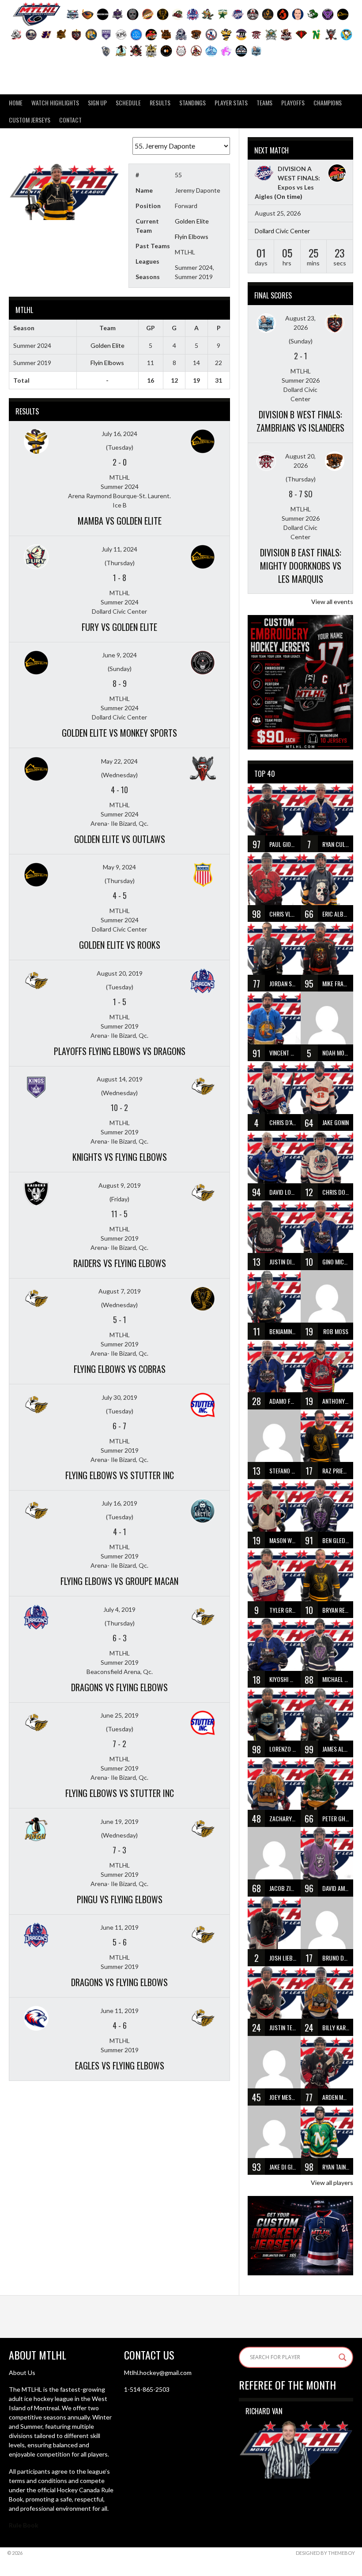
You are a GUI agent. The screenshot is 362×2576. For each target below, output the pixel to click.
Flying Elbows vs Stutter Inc (120, 1475)
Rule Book (24, 2525)
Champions (328, 103)
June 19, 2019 (119, 1821)
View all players (332, 2183)
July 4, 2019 (119, 1609)
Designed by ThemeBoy (325, 2553)
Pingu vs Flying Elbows (120, 1899)
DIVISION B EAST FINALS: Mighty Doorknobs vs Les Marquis (301, 566)
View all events (332, 602)
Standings (192, 103)
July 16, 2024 (119, 434)
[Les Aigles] (337, 174)
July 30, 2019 (119, 1397)
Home (16, 103)
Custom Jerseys (30, 120)
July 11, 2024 (119, 549)
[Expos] (264, 174)
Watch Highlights (55, 103)
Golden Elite (192, 221)
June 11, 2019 (119, 1927)
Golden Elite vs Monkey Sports (119, 733)
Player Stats (231, 103)
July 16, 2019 (119, 1503)
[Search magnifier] (343, 2357)
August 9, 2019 (120, 1185)
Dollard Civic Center (282, 231)
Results (160, 103)
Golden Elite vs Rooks (120, 945)
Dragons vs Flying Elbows (119, 1687)
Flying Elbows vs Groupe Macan (119, 1581)
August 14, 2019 (120, 1079)
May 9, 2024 (119, 867)
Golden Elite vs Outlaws (120, 839)
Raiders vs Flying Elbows (120, 1263)
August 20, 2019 (120, 973)
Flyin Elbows (192, 237)
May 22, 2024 (119, 761)
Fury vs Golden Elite (119, 627)
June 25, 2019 (119, 1715)
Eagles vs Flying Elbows (120, 2065)
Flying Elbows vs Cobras (120, 1369)
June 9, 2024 (119, 655)
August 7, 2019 (120, 1291)
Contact (70, 120)
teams (264, 103)
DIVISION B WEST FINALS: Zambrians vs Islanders (300, 421)
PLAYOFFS (293, 103)
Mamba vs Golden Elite (120, 521)
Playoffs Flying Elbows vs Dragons (120, 1051)
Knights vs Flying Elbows (120, 1157)
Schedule (128, 103)
